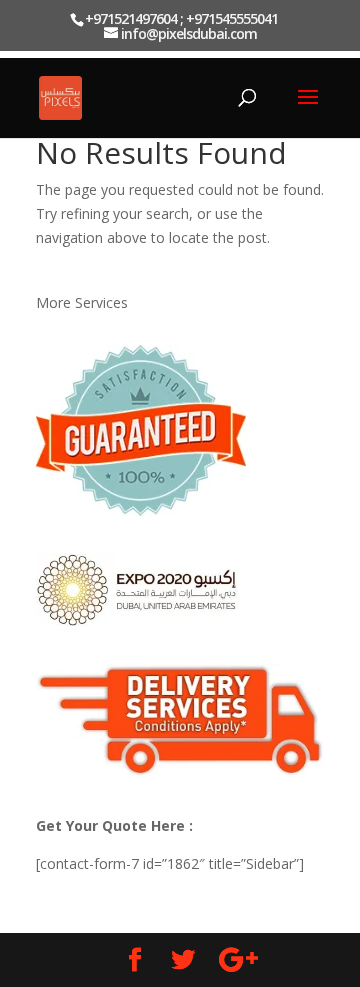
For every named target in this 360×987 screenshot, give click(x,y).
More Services (82, 302)
